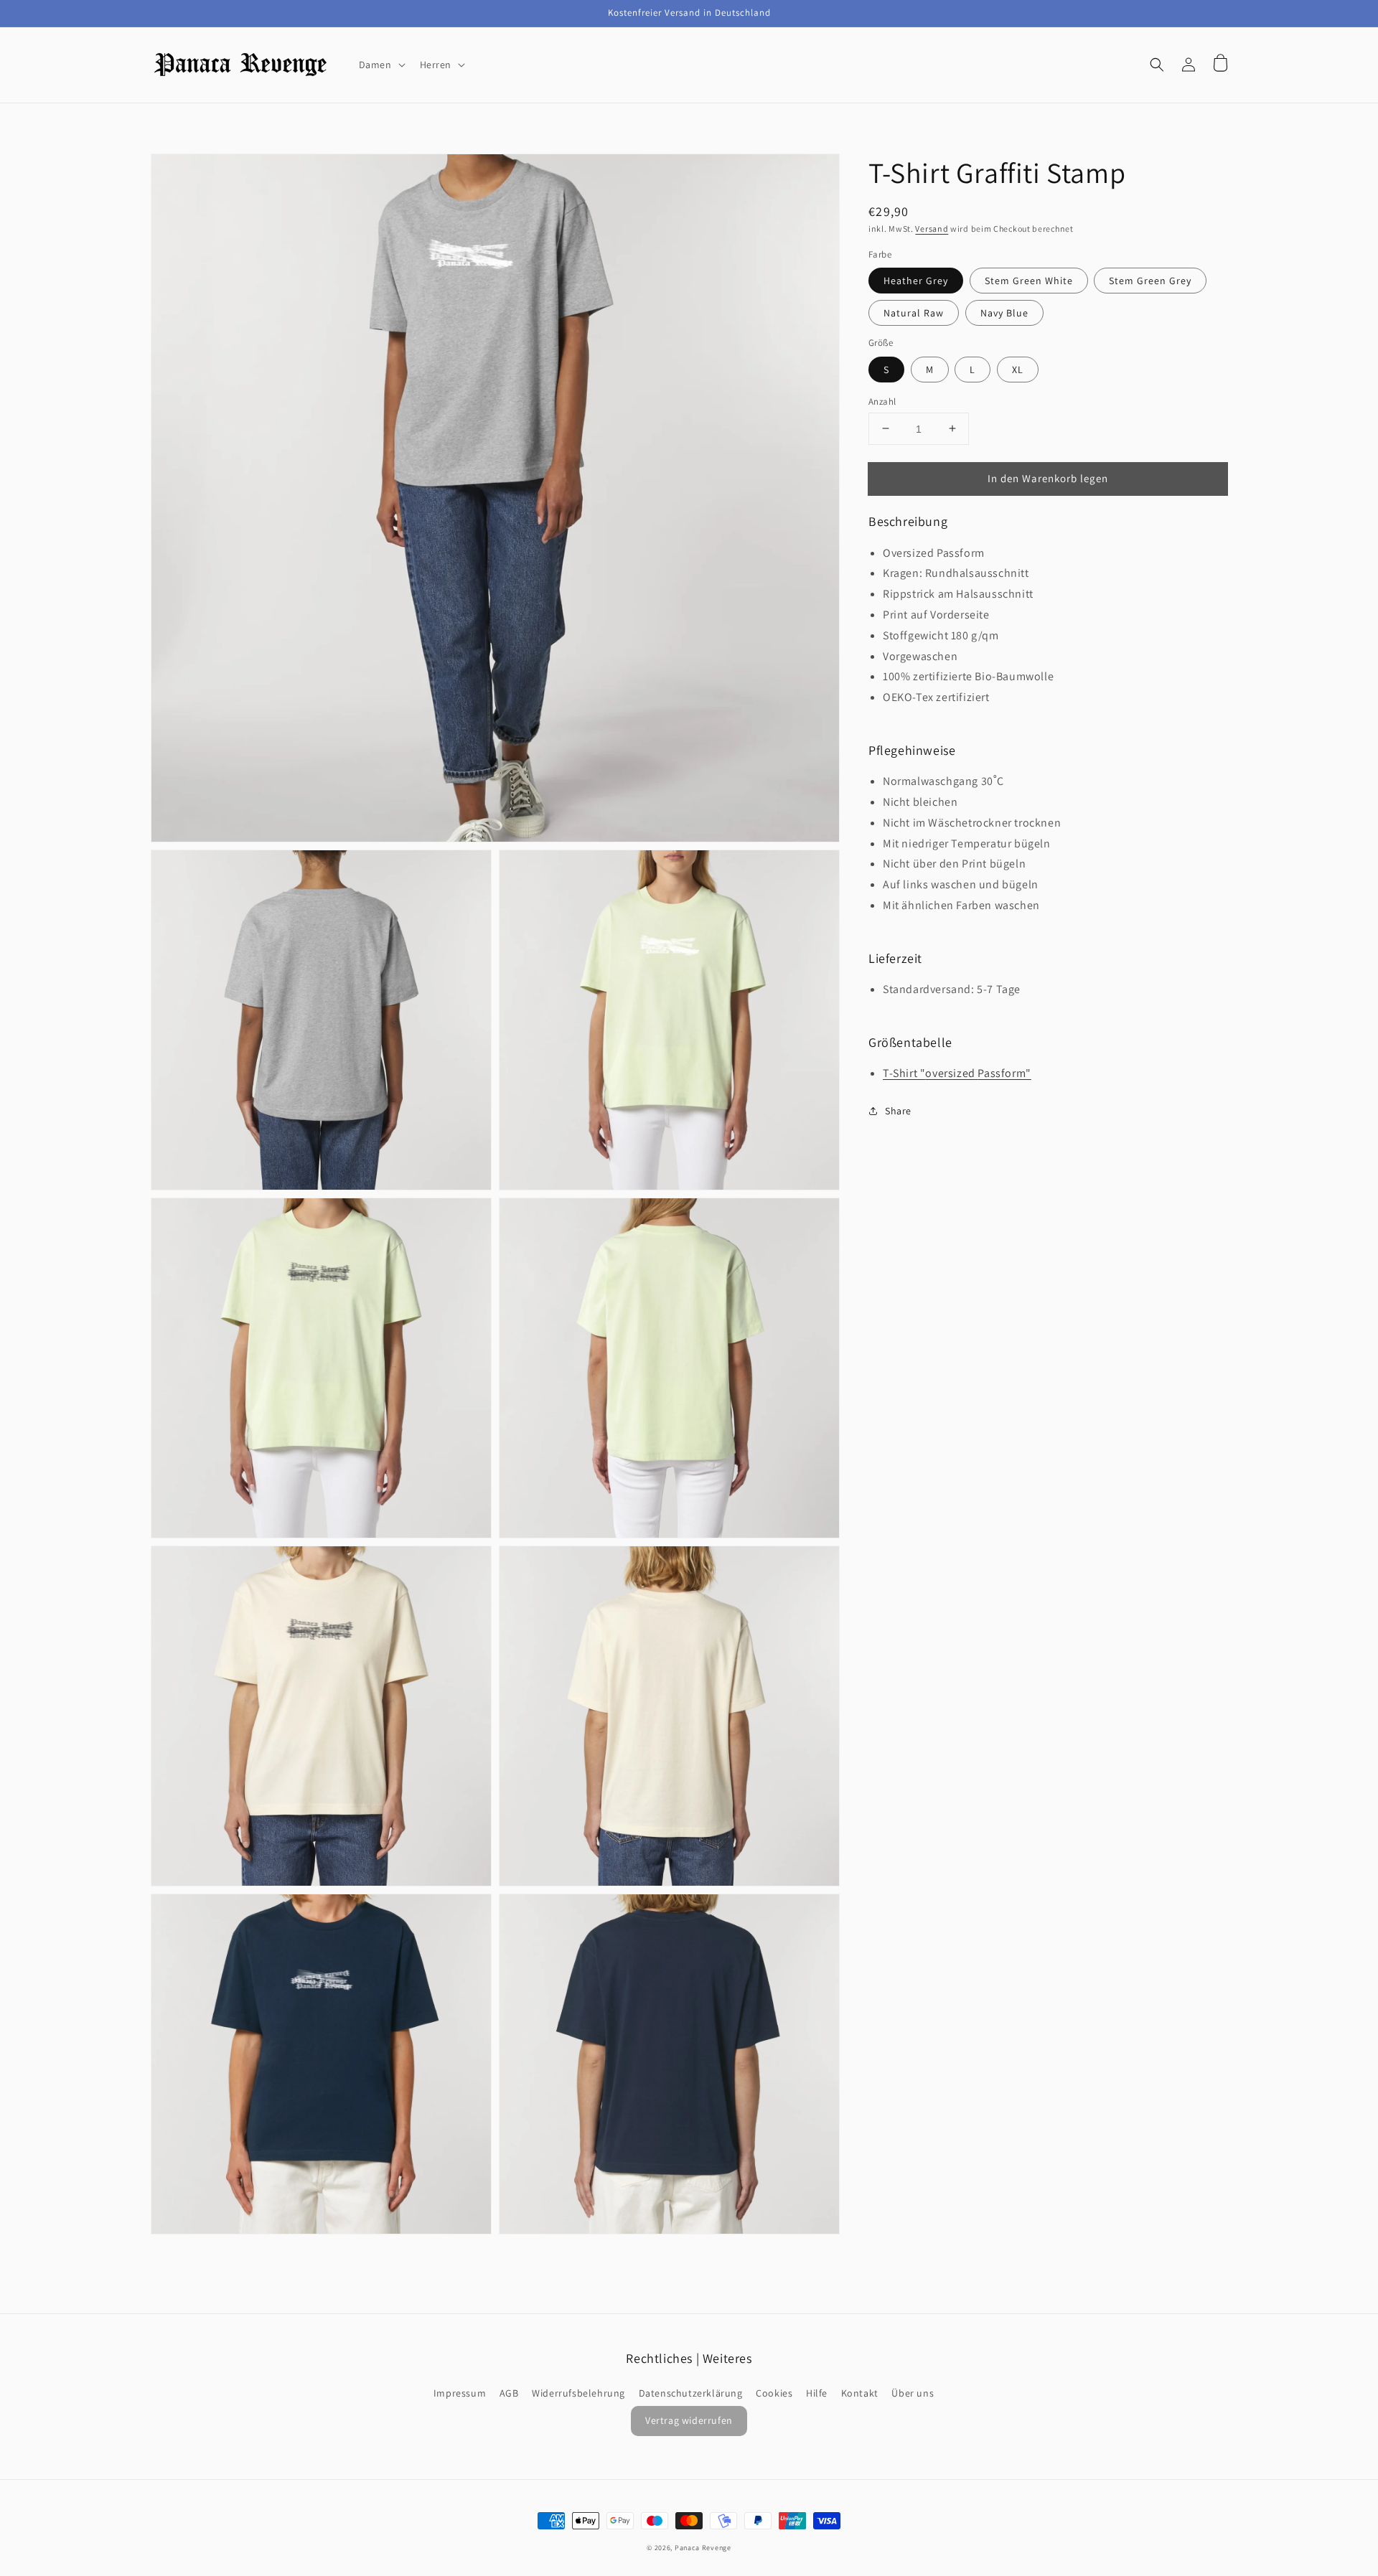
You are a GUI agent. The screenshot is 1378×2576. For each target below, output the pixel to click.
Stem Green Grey (1150, 281)
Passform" (1004, 1072)
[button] (1157, 65)
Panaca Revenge (703, 2548)
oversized (950, 1072)
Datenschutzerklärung (691, 2393)
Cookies (774, 2393)
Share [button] (898, 1110)
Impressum (460, 2393)
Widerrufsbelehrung (578, 2393)
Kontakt (860, 2393)
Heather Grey (916, 281)
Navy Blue (1004, 313)
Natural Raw (914, 313)
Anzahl (882, 401)
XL (1018, 369)
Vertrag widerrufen (689, 2420)
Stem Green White (1029, 281)
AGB (509, 2393)
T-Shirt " (904, 1072)
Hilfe (817, 2393)
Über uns (913, 2393)
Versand (932, 229)
